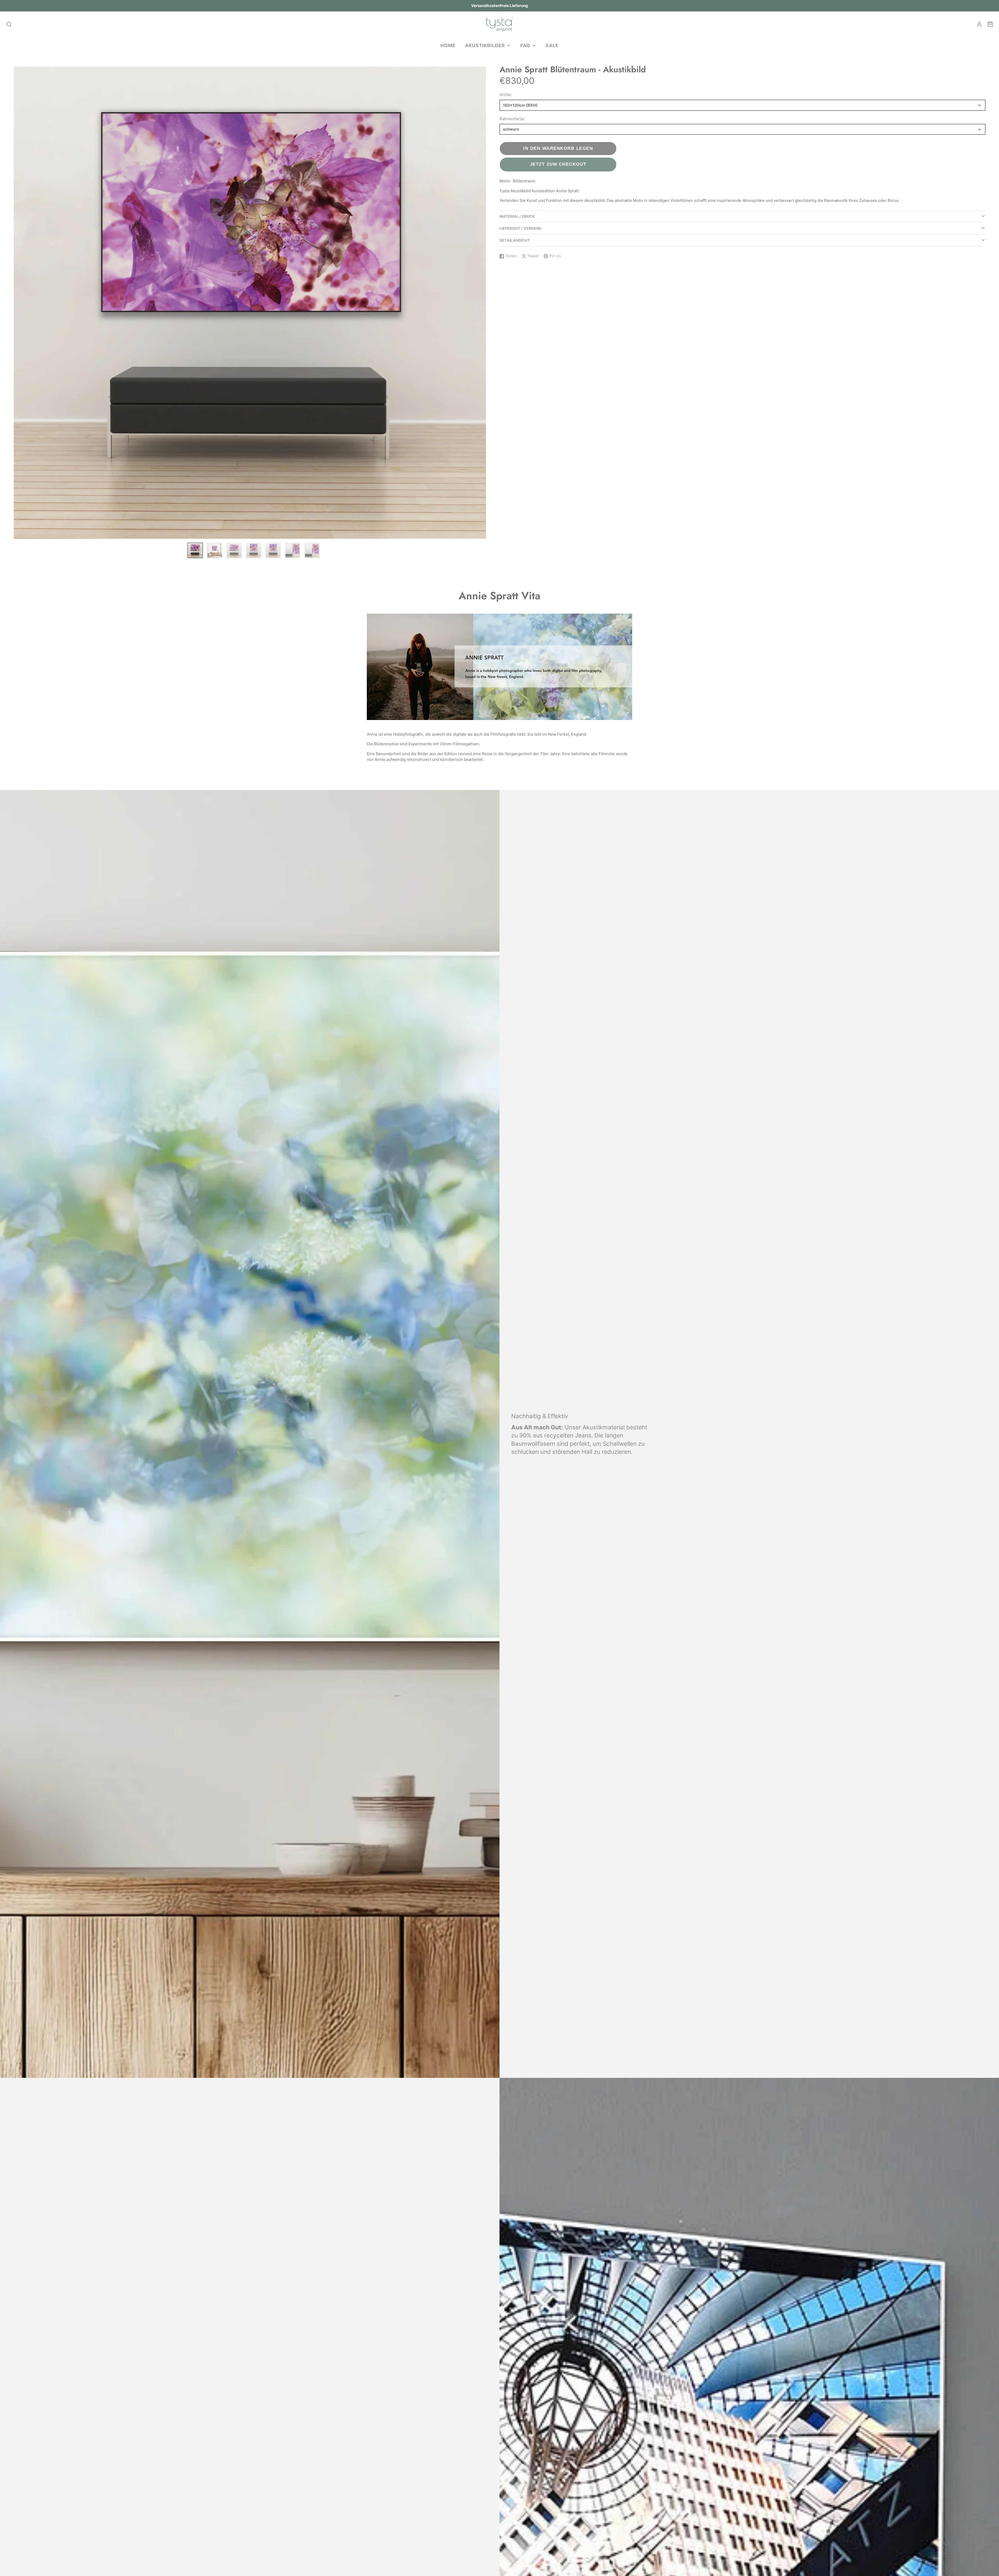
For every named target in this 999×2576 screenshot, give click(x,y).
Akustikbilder (485, 45)
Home (448, 45)
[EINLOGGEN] (979, 24)
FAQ (525, 45)
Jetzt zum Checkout (558, 164)
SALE (552, 45)
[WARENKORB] (990, 24)
